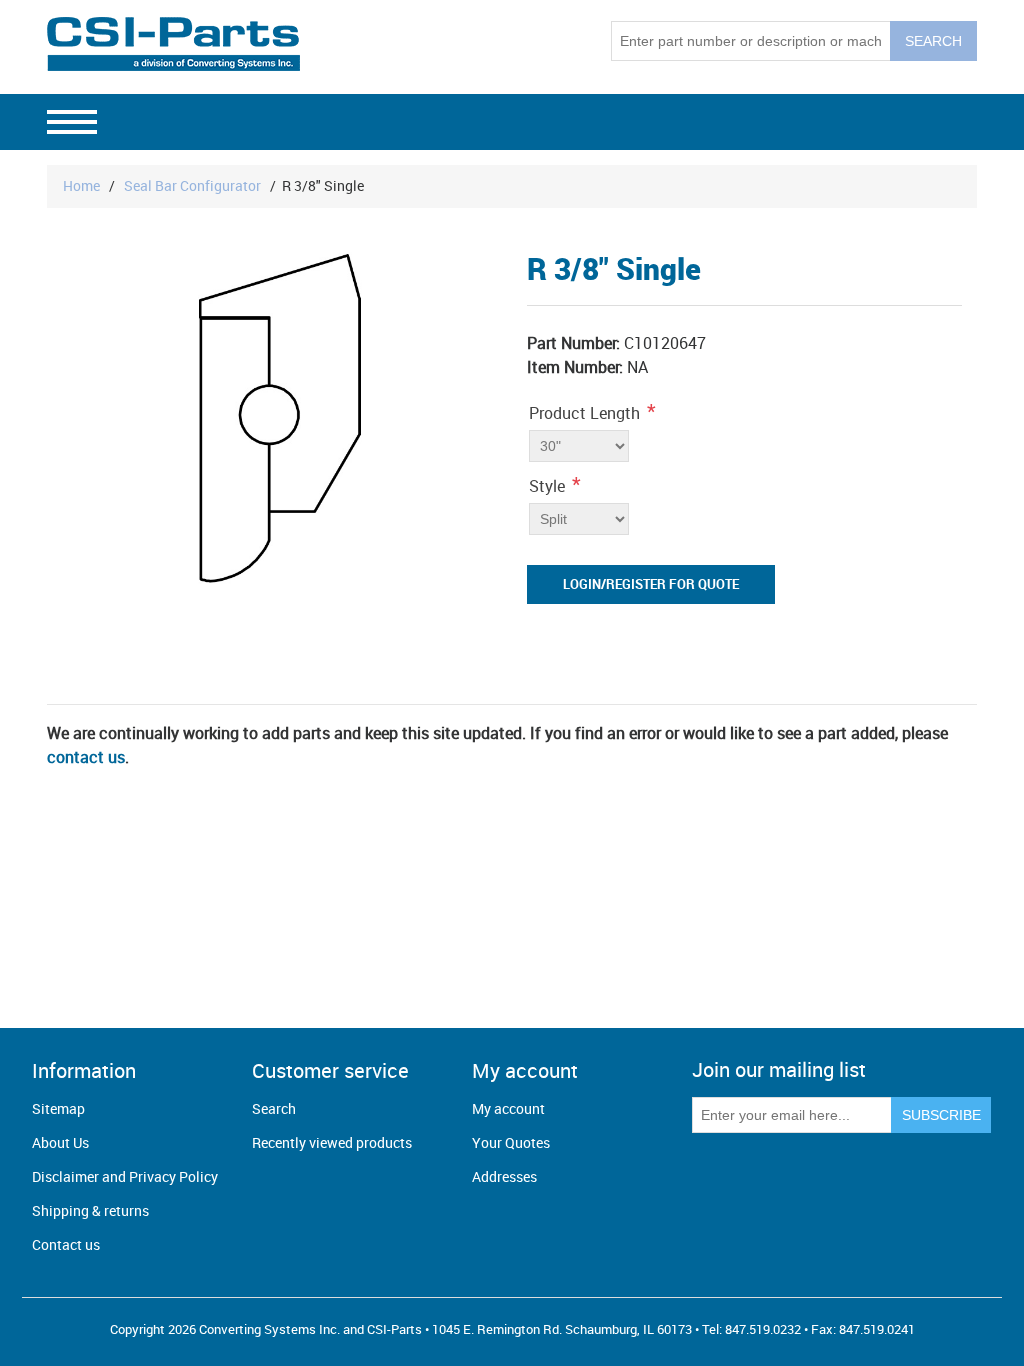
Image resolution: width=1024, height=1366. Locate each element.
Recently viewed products (332, 1142)
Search (274, 1108)
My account (508, 1108)
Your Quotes (511, 1142)
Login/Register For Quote (651, 584)
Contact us (66, 1244)
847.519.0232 (763, 1329)
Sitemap (58, 1108)
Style (547, 486)
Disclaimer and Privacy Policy (125, 1176)
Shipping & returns (90, 1210)
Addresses (504, 1176)
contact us (86, 757)
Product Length (584, 413)
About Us (60, 1142)
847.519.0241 (877, 1329)
